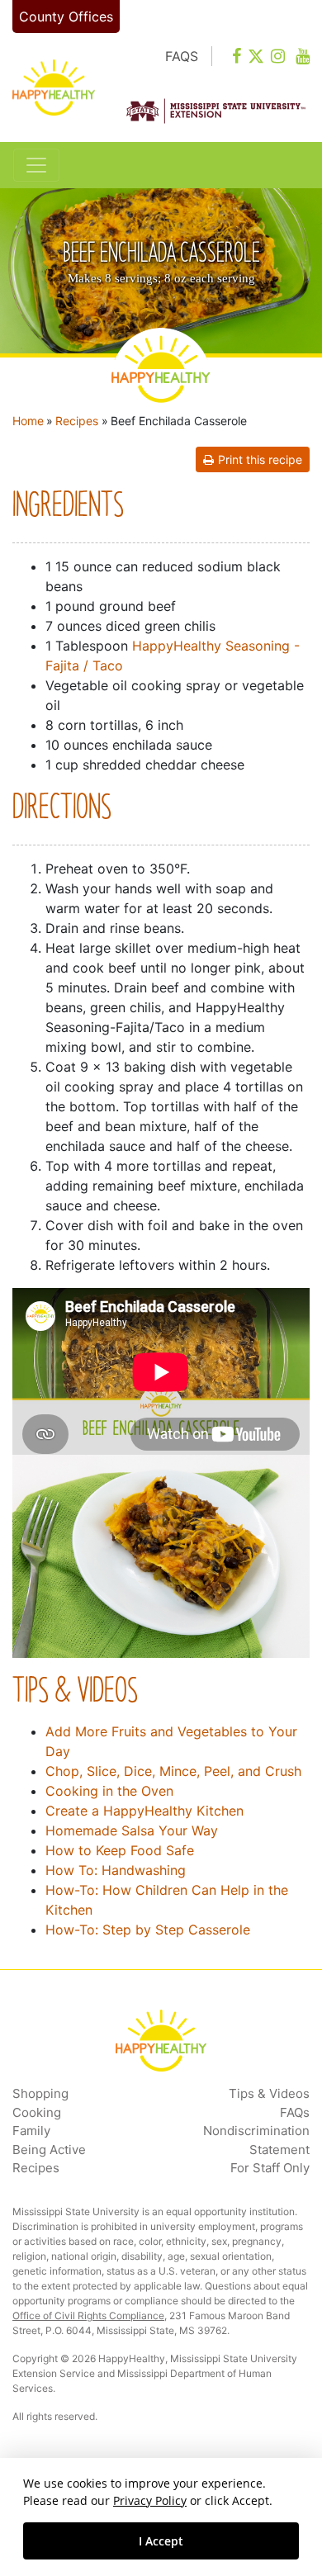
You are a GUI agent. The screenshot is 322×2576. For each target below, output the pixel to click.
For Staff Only (270, 2168)
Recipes (77, 421)
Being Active (49, 2150)
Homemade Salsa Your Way (132, 1830)
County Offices (66, 17)
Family (31, 2131)
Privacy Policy (150, 2500)
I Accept (161, 2541)
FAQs (295, 2112)
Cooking (37, 2112)
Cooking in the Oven (109, 1791)
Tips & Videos (269, 2093)
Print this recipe (260, 459)
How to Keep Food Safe (120, 1850)
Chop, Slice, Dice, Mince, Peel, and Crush (173, 1771)
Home (28, 421)
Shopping (40, 2093)
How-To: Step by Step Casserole (148, 1930)
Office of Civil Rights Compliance (88, 2316)
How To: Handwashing (116, 1870)
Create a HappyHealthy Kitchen (144, 1811)
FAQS (182, 56)
